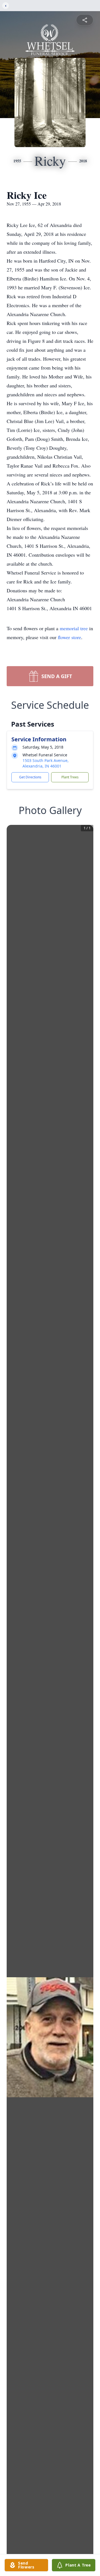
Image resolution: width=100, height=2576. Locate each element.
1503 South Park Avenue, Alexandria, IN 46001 (46, 763)
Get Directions (30, 777)
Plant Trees (70, 777)
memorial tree (74, 628)
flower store (69, 637)
